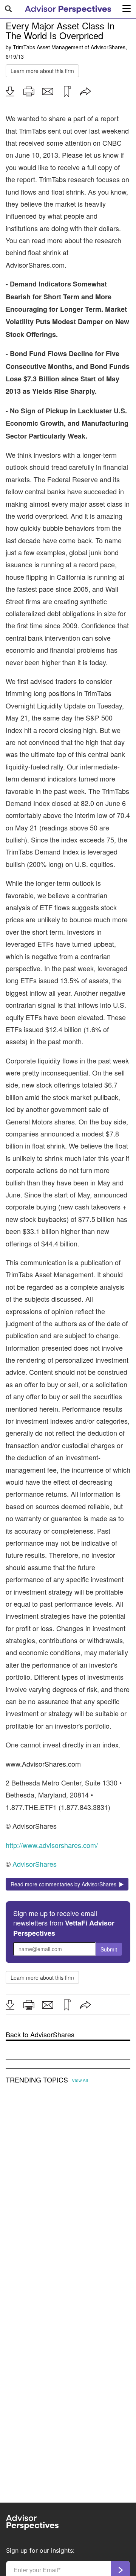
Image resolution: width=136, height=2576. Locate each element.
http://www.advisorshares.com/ (52, 1845)
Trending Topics (37, 2080)
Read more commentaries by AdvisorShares (65, 1884)
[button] (10, 91)
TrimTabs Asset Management (48, 47)
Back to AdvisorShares (40, 2034)
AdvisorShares (108, 47)
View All (80, 2080)
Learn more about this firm (42, 71)
